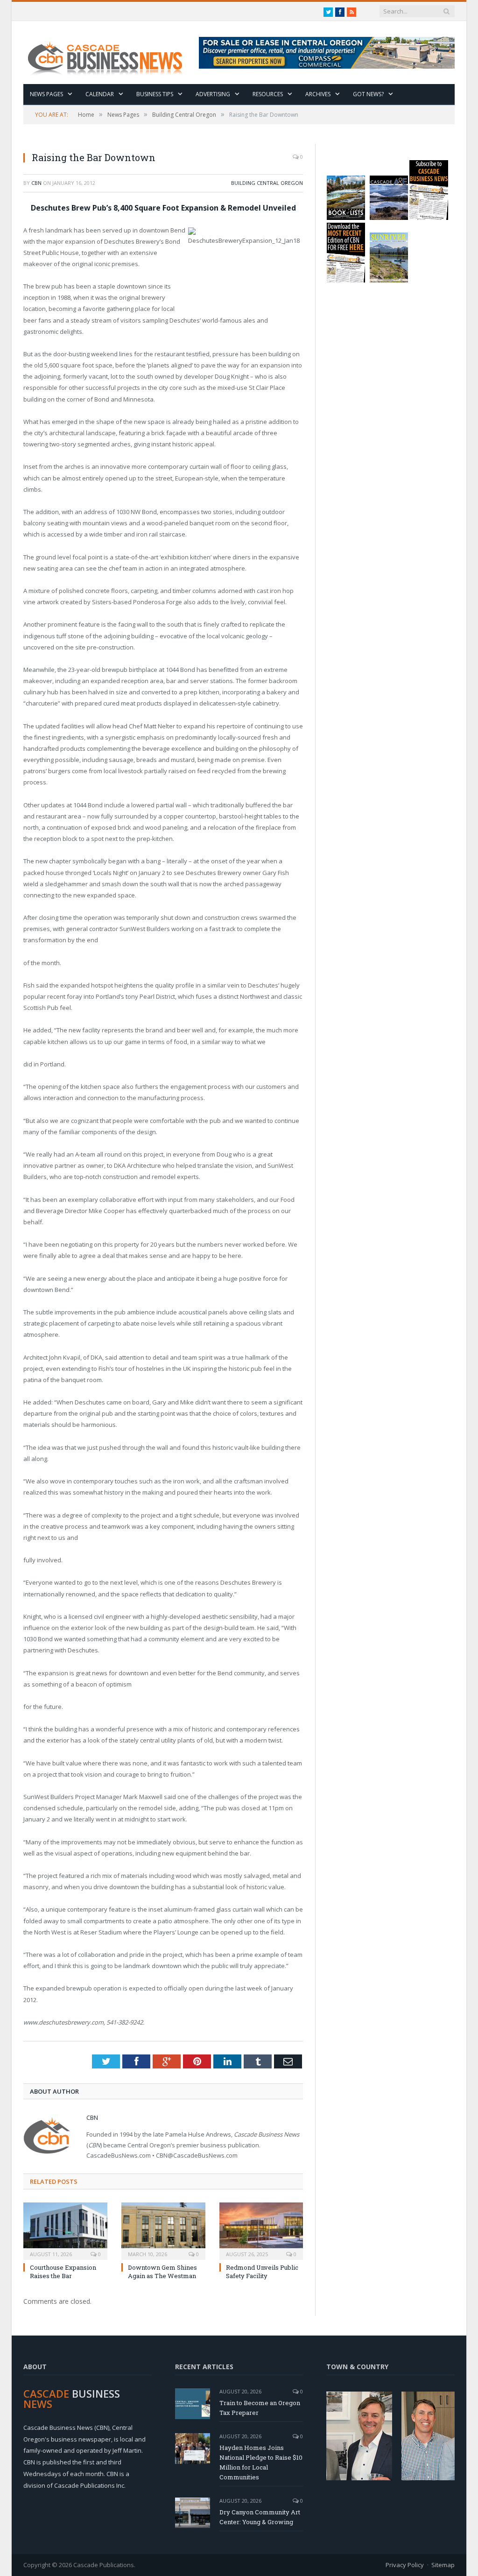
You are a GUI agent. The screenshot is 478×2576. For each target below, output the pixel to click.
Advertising (213, 94)
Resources (268, 94)
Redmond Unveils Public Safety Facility (262, 2272)
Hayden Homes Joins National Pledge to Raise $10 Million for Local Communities (261, 2462)
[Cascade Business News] (110, 53)
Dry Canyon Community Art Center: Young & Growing (260, 2517)
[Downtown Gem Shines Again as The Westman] (163, 2230)
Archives (318, 94)
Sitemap (443, 2565)
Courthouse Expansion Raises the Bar (63, 2272)
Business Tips (155, 94)
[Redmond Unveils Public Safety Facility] (261, 2230)
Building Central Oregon (267, 183)
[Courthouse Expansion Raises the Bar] (65, 2230)
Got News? (368, 94)
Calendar (100, 94)
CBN (36, 183)
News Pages (46, 94)
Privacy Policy (405, 2565)
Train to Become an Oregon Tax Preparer (260, 2408)
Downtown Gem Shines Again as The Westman (162, 2272)
